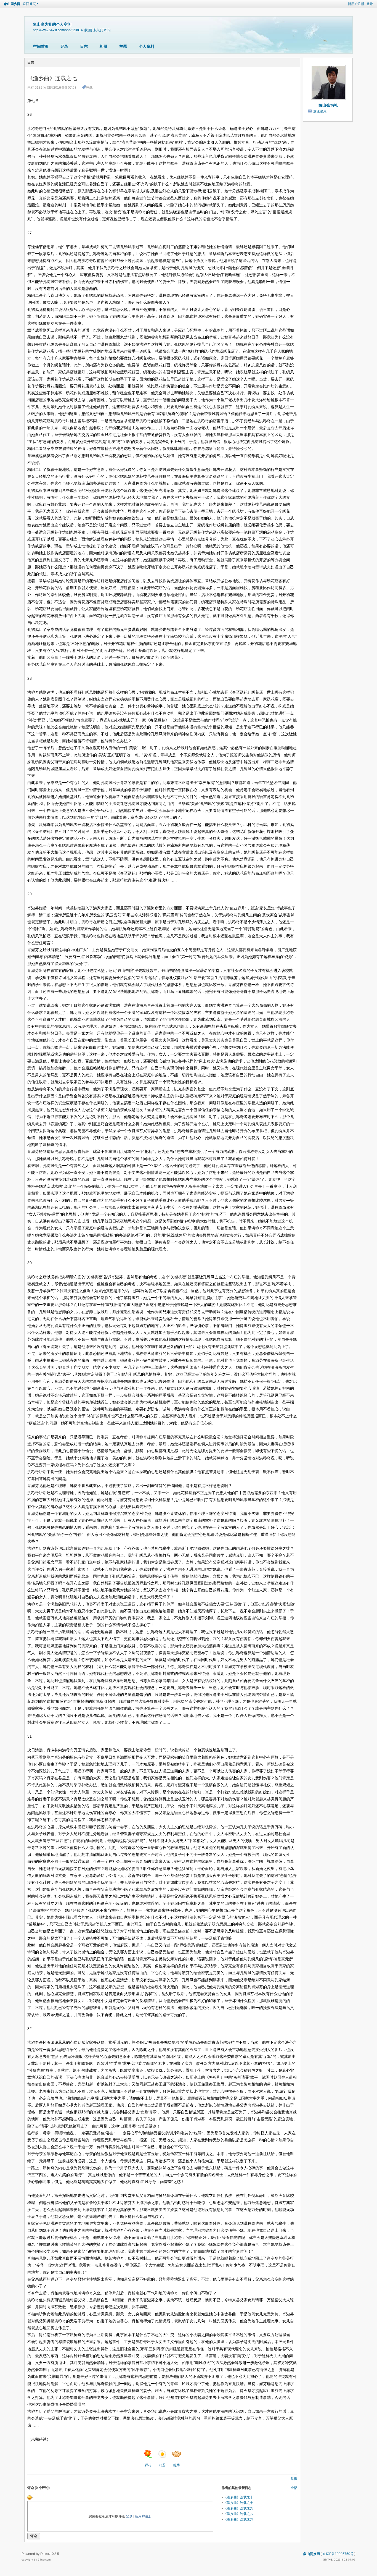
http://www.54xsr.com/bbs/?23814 (58, 30)
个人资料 (147, 46)
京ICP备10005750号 (338, 2554)
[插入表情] (30, 2497)
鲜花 (148, 2465)
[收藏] (88, 30)
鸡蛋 (162, 2465)
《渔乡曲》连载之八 (238, 2514)
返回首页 (29, 4)
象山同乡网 (12, 4)
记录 (64, 46)
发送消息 (320, 111)
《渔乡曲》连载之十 (238, 2503)
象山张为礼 (328, 105)
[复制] (97, 30)
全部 (294, 2488)
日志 (84, 46)
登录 (370, 4)
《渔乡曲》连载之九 (238, 2508)
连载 (89, 88)
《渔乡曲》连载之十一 (240, 2497)
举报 (294, 2479)
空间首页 (41, 46)
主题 (123, 46)
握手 (177, 2465)
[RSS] (106, 30)
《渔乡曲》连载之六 (238, 2519)
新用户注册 (356, 4)
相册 (103, 46)
